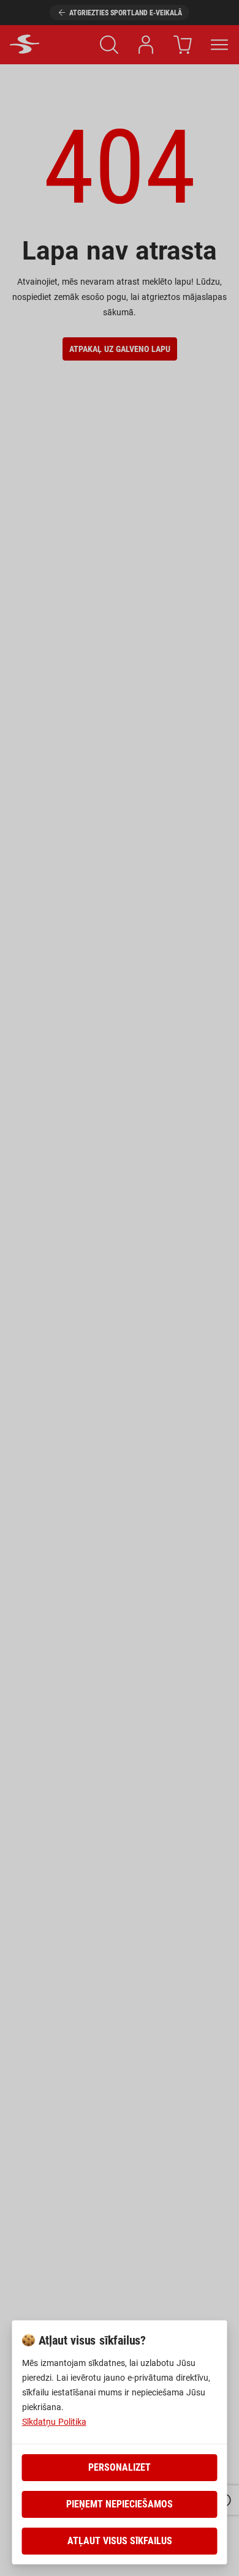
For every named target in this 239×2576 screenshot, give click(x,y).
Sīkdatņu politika (54, 2422)
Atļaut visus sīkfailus (120, 2541)
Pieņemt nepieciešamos (120, 2504)
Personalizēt (120, 2467)
